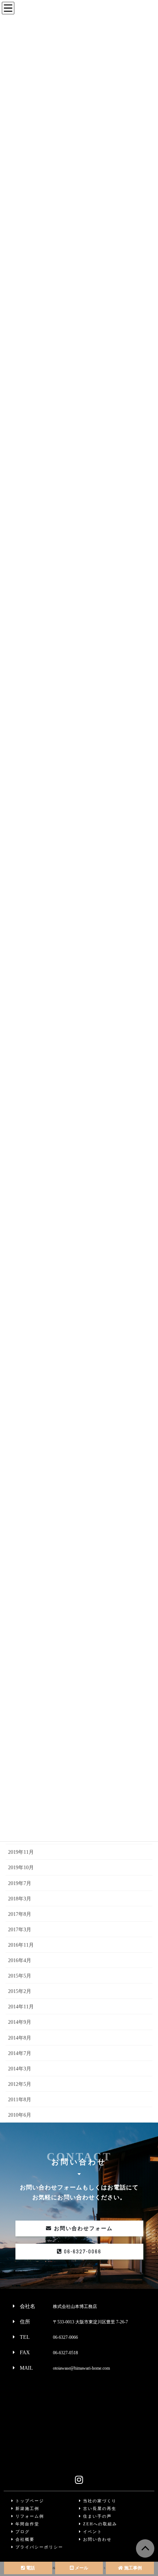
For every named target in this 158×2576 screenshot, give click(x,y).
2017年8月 (20, 1914)
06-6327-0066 (82, 2251)
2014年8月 (20, 2038)
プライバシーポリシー (38, 2547)
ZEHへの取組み (99, 2524)
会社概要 (24, 2539)
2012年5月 (20, 2084)
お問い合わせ (96, 2539)
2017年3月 (20, 1930)
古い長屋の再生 (99, 2508)
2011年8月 (20, 2100)
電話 (30, 2568)
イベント (92, 2532)
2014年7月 (20, 2053)
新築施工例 (26, 2508)
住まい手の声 (96, 2516)
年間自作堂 (26, 2524)
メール (81, 2568)
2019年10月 (21, 1868)
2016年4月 (20, 1960)
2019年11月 (21, 1852)
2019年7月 (20, 1883)
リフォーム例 (29, 2516)
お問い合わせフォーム (82, 2228)
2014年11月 (21, 2007)
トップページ (29, 2501)
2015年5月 (20, 1976)
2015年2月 (20, 1991)
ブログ (22, 2532)
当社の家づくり (99, 2501)
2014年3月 (20, 2069)
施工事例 (132, 2568)
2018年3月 (20, 1899)
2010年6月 (20, 2115)
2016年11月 (21, 1945)
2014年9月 (20, 2022)
